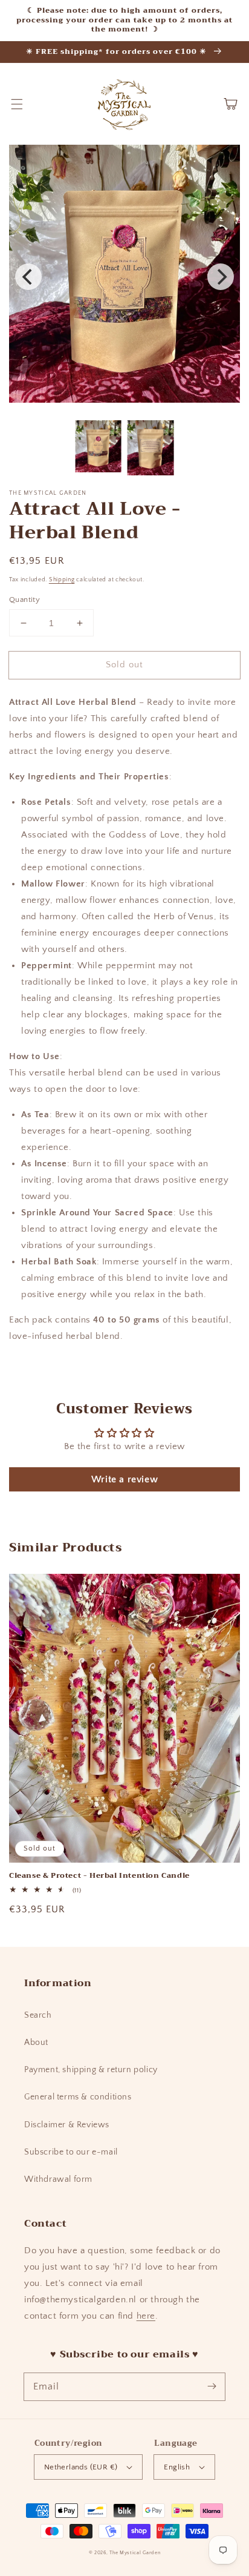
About (36, 2043)
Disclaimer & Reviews (67, 2125)
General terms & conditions (78, 2097)
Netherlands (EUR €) (81, 2467)
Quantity (24, 599)
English (177, 2467)
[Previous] (28, 277)
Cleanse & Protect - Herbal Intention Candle (99, 1876)
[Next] (221, 277)
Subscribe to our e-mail (71, 2152)
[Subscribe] (212, 2386)
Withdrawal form (58, 2179)
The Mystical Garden (135, 2553)
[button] (17, 104)
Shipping (62, 580)
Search (38, 2015)
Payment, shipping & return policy (91, 2070)
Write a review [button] (124, 1479)
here (146, 2316)
